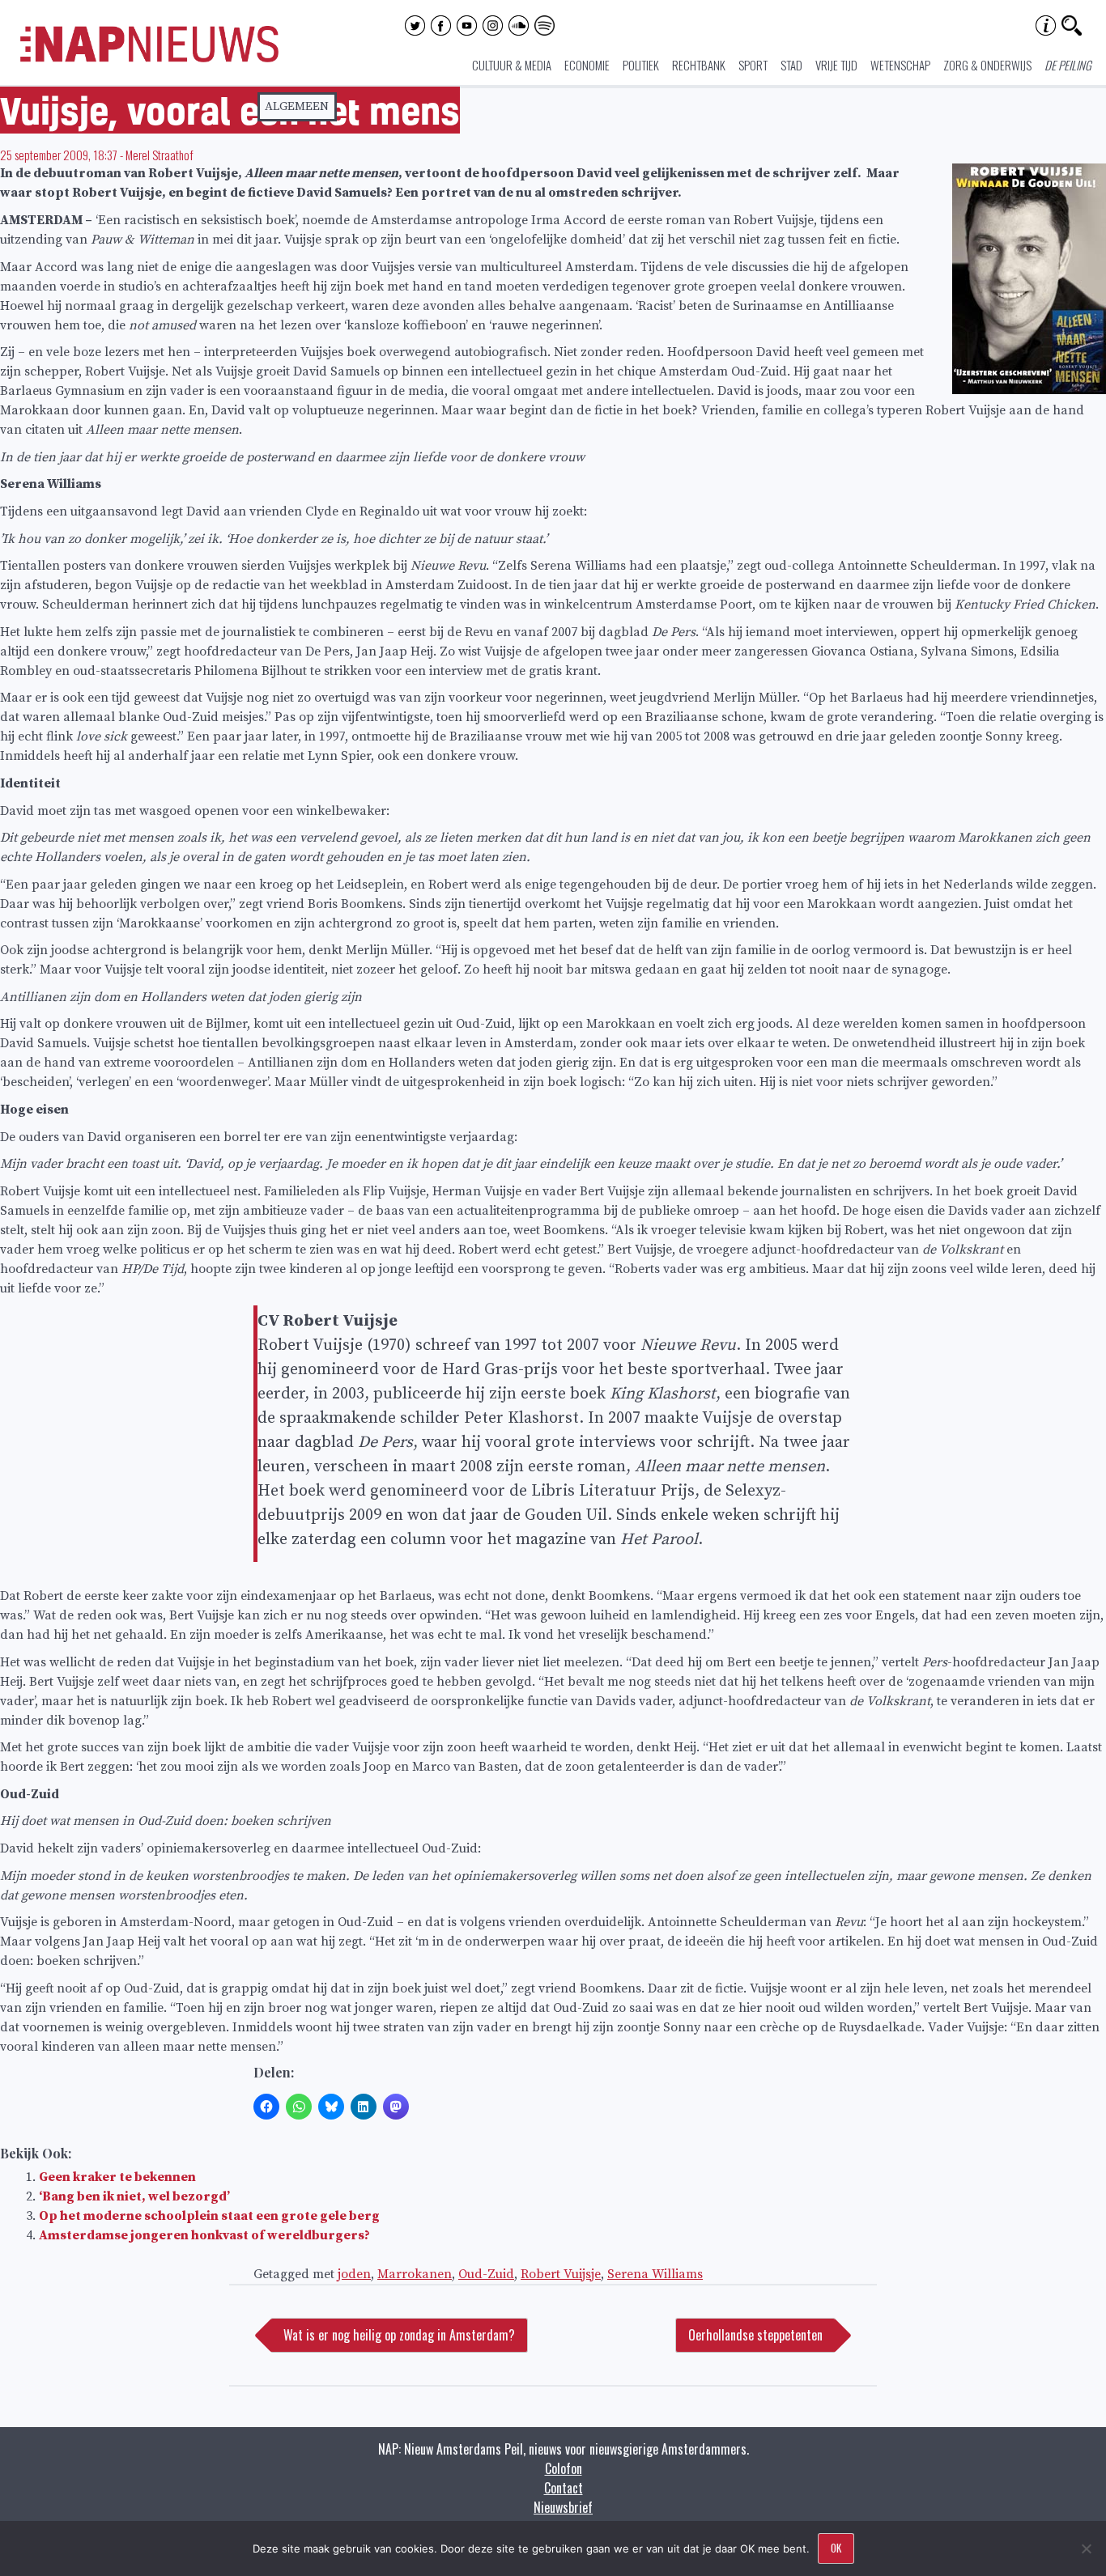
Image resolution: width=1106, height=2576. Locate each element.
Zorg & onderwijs (987, 65)
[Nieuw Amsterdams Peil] (149, 58)
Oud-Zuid (486, 2274)
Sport (753, 65)
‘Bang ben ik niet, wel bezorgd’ (134, 2196)
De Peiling (1068, 65)
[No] (1086, 2548)
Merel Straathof (160, 155)
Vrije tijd (836, 65)
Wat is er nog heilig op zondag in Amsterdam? (399, 2335)
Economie (587, 65)
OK (836, 2548)
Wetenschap (900, 65)
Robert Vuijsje (561, 2274)
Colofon (564, 2468)
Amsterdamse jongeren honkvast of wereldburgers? (204, 2235)
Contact (564, 2488)
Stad (791, 65)
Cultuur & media (512, 65)
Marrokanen (415, 2274)
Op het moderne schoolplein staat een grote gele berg (209, 2216)
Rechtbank (699, 65)
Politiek (641, 65)
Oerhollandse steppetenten (755, 2335)
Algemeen (297, 106)
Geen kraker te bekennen (117, 2177)
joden (354, 2274)
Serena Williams (655, 2274)
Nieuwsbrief (563, 2507)
